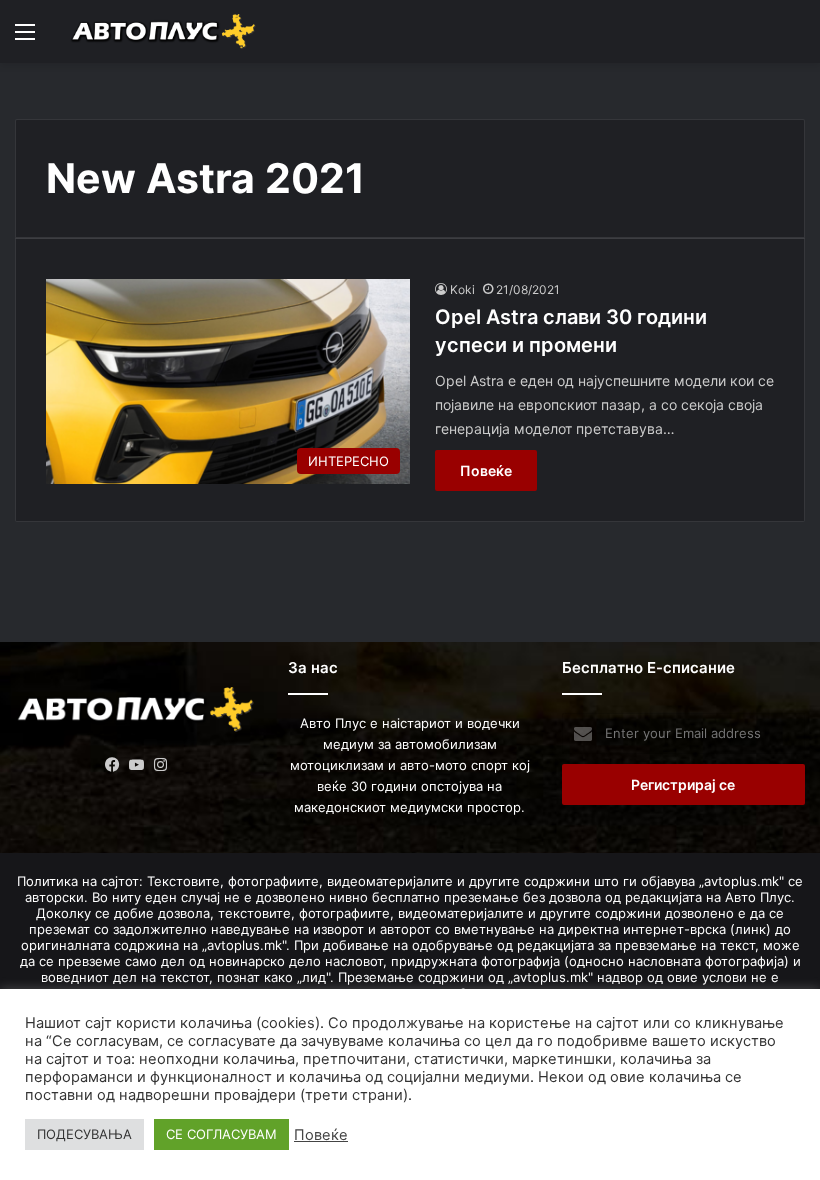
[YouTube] (137, 765)
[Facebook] (113, 765)
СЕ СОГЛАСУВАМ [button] (221, 1134)
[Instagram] (161, 765)
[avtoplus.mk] (165, 31)
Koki (462, 289)
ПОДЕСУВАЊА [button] (84, 1134)
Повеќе (486, 470)
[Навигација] (25, 38)
